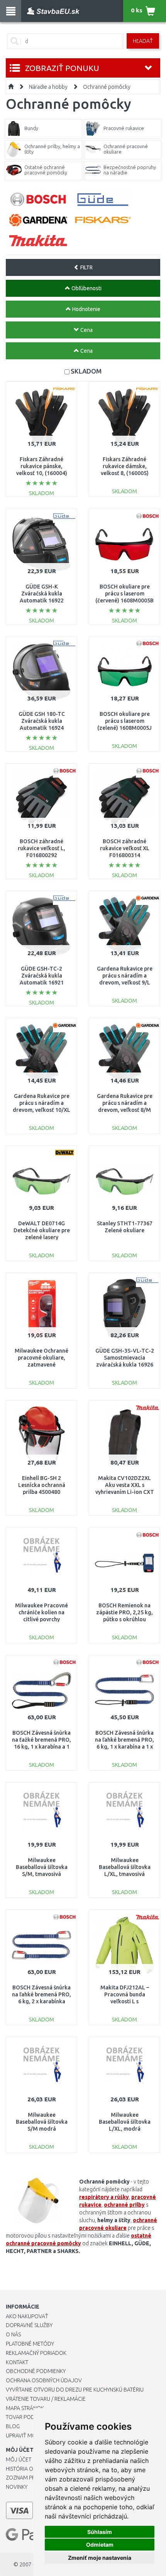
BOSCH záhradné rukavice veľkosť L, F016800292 (41, 848)
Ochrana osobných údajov (44, 2380)
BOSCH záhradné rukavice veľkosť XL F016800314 (125, 848)
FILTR (86, 267)
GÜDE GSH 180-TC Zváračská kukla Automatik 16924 (42, 721)
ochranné (116, 2205)
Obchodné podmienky (36, 2371)
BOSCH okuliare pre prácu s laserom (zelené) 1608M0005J (124, 721)
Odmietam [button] (100, 2545)
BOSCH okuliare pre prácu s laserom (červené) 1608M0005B (124, 594)
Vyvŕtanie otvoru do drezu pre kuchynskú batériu (75, 2390)
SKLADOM (86, 371)
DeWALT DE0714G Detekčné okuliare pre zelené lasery (42, 1230)
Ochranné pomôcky (107, 87)
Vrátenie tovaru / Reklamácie (46, 2399)
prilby (137, 2205)
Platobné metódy (30, 2344)
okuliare (116, 2228)
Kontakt (17, 2362)
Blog (13, 2426)
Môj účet (19, 2459)
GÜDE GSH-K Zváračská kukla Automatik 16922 (42, 594)
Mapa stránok (25, 2408)
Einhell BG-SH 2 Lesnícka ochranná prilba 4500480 (42, 1485)
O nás (13, 2334)
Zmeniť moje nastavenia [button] (100, 2558)
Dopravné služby (29, 2325)
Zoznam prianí (25, 2478)
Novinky (17, 2487)
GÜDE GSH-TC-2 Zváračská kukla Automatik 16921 (42, 976)
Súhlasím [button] (100, 2532)
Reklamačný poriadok (36, 2353)
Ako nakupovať (27, 2316)
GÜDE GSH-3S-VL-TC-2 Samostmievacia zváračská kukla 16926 (125, 1358)
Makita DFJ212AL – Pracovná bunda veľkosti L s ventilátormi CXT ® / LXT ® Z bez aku (124, 2002)
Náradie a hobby (48, 87)
